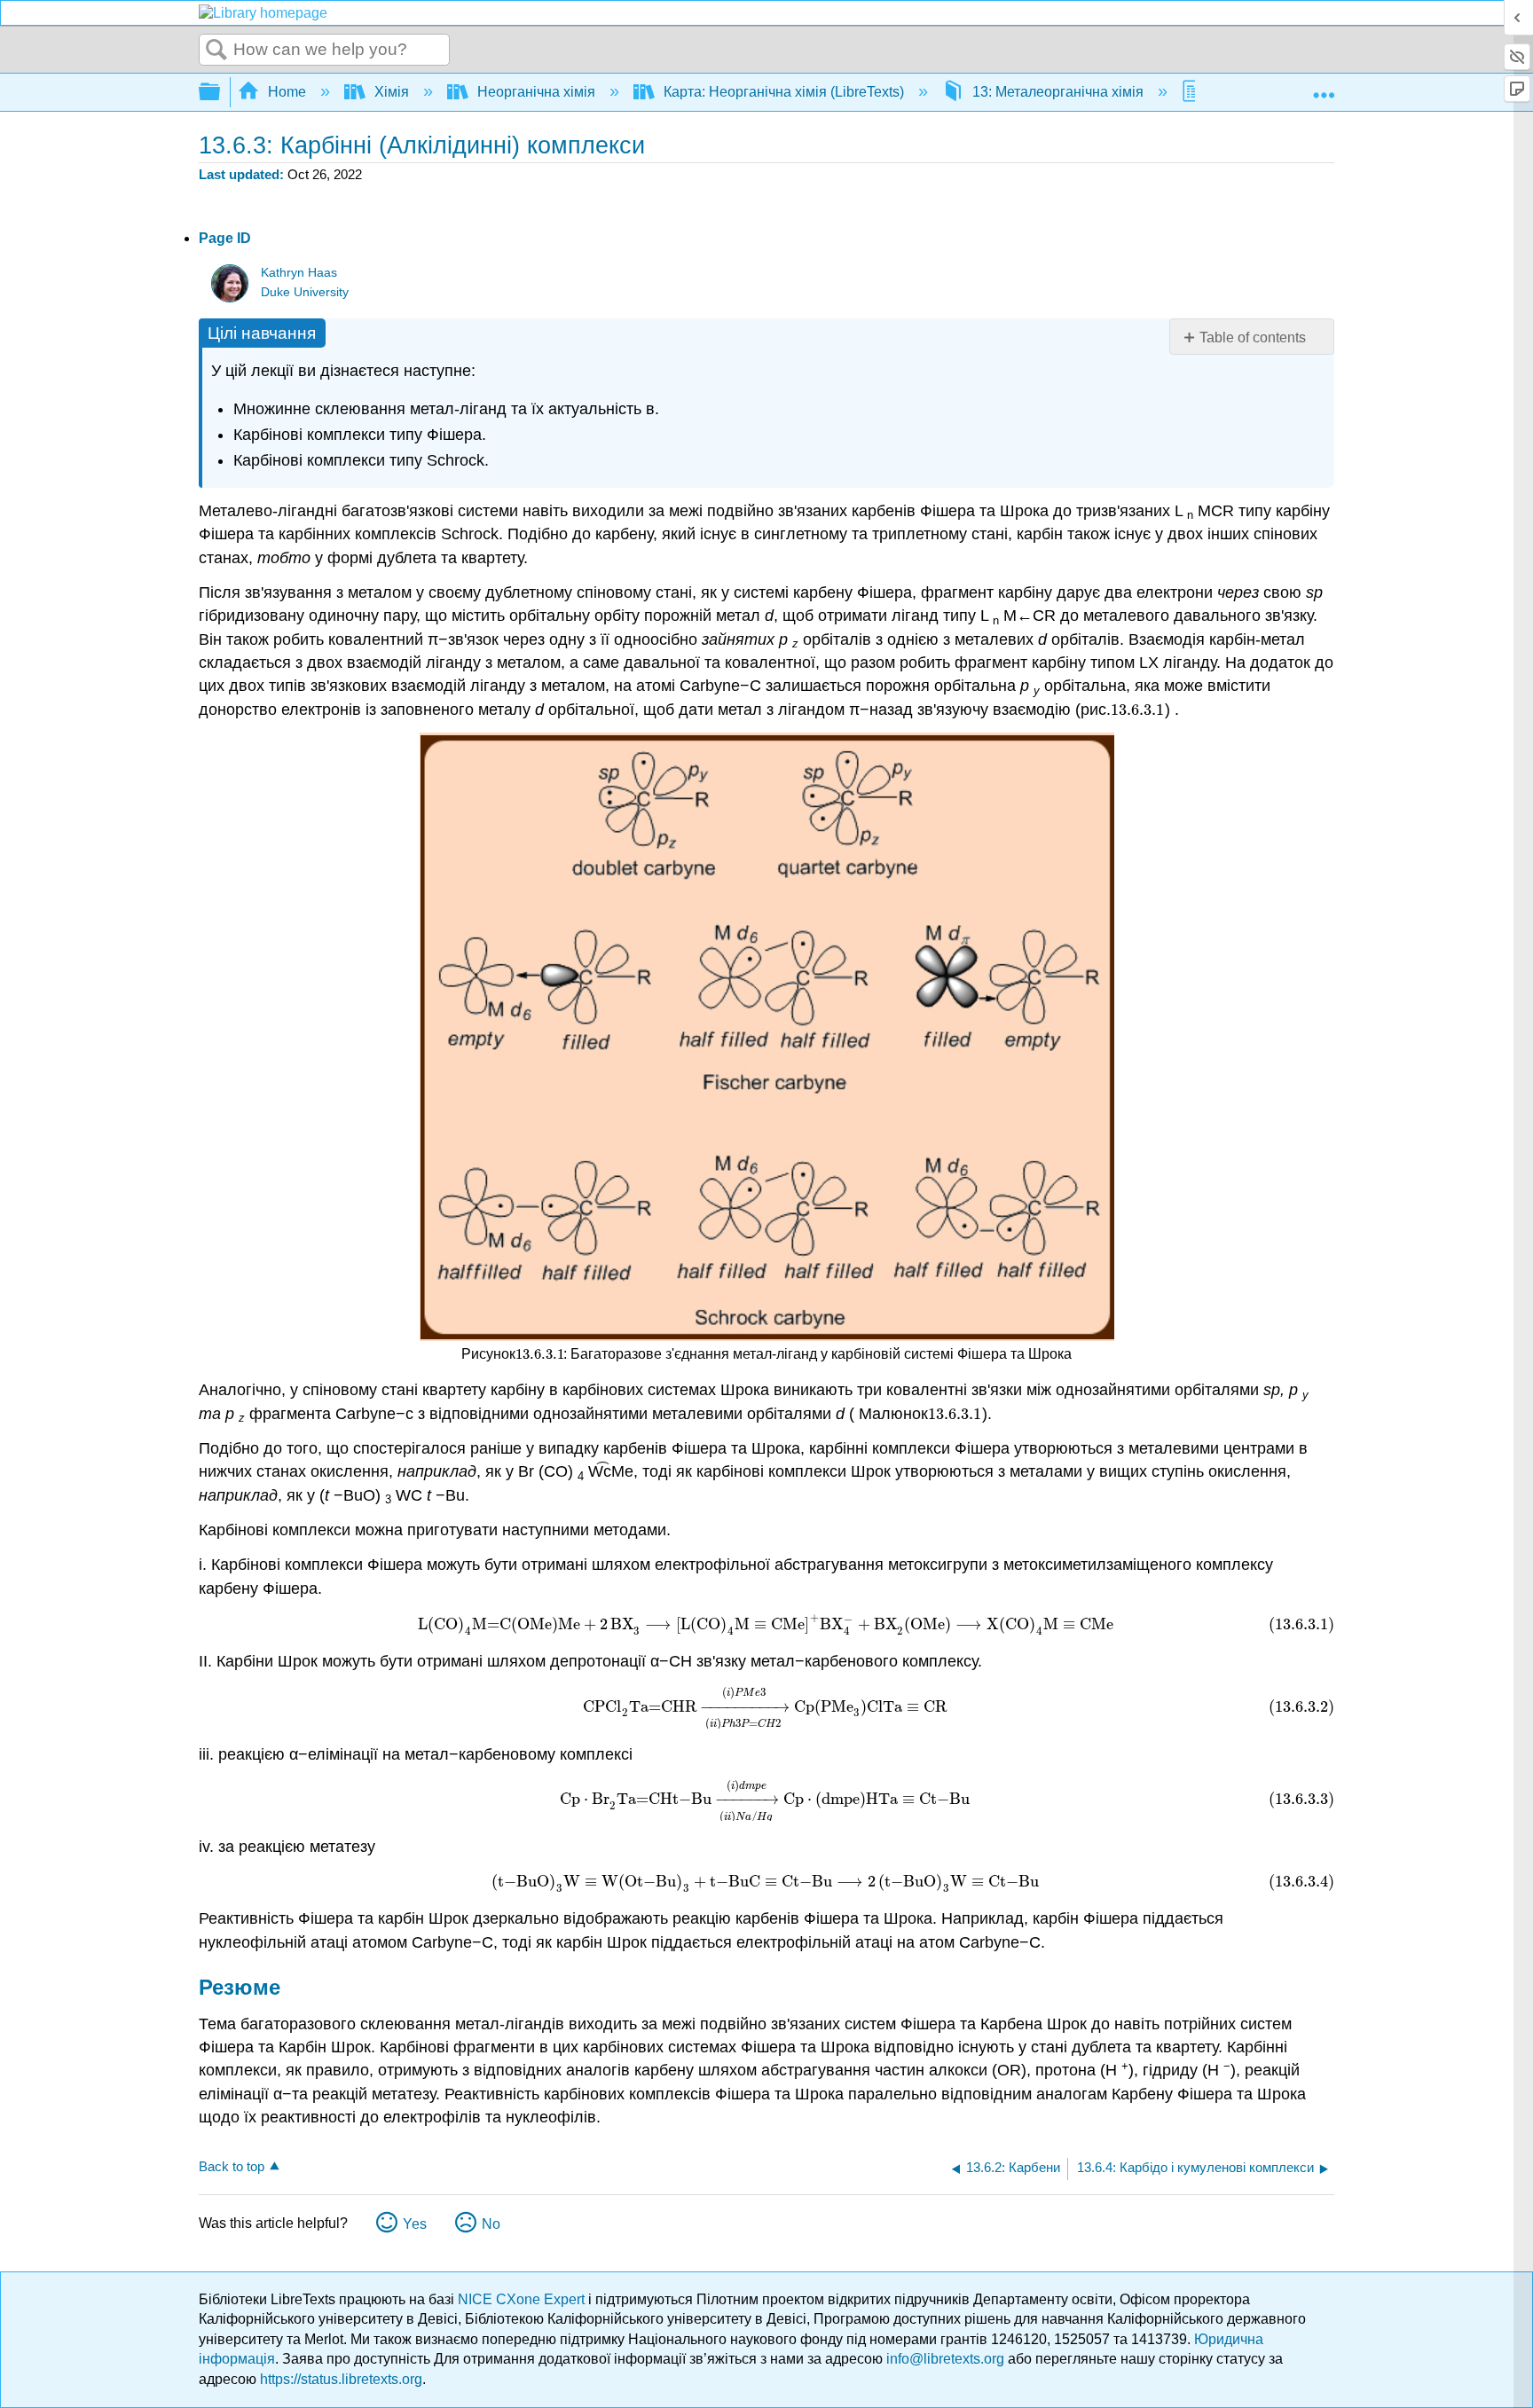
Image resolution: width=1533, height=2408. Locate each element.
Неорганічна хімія (536, 92)
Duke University (305, 292)
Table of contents (1253, 337)
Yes (415, 2224)
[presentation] (1138, 710)
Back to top (232, 2166)
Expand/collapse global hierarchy (221, 93)
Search (216, 51)
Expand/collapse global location (1324, 87)
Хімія (392, 92)
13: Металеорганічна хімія (1058, 92)
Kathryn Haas (299, 273)
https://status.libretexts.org (341, 2379)
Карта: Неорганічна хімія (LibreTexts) (784, 92)
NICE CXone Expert (523, 2299)
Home (287, 92)
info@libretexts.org (945, 2359)
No (491, 2224)
